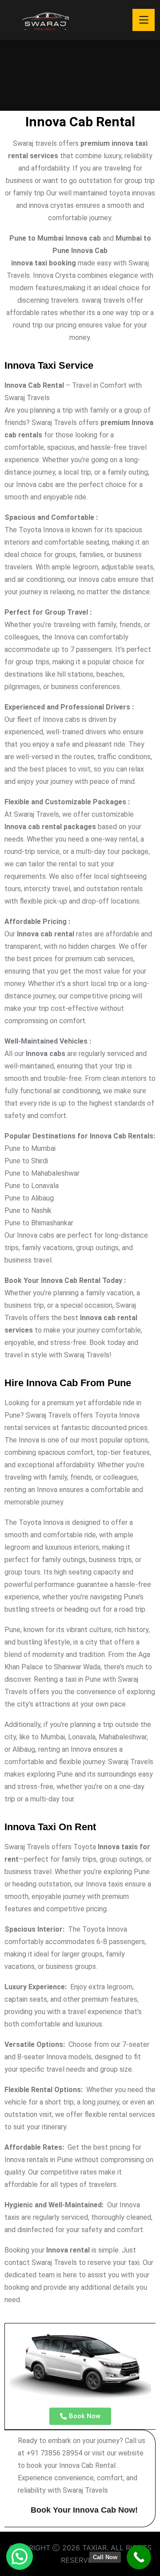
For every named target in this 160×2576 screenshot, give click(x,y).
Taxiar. (96, 2548)
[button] (20, 2557)
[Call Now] (139, 2557)
